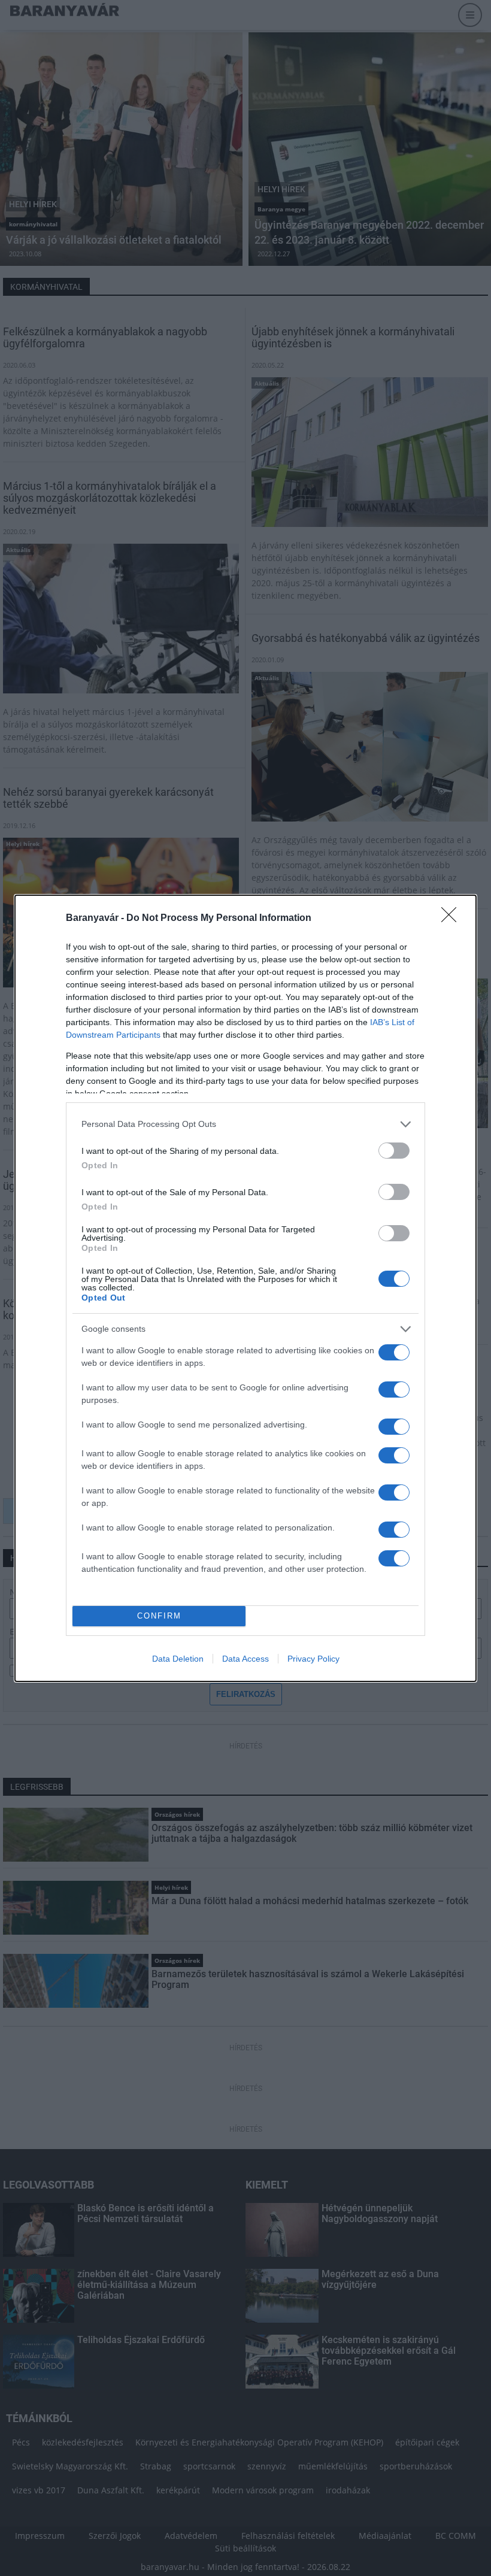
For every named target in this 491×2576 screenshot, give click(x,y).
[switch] (394, 1151)
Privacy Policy (313, 1659)
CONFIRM (159, 1616)
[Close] (453, 919)
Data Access (245, 1659)
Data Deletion (178, 1659)
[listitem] (245, 1124)
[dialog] (245, 1288)
